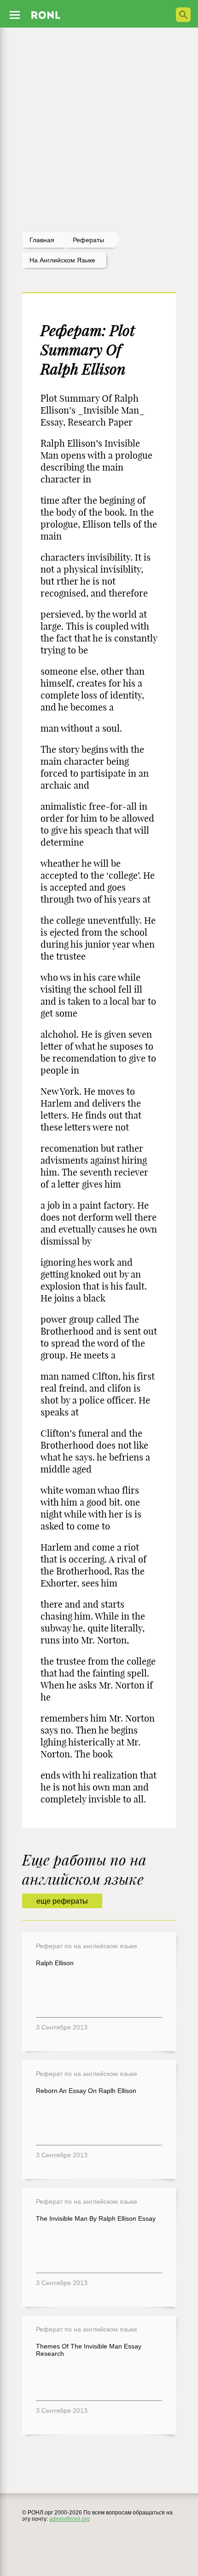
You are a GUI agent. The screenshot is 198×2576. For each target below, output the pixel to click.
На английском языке (62, 260)
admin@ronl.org (70, 2519)
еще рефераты (62, 1901)
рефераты (88, 240)
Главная (42, 240)
